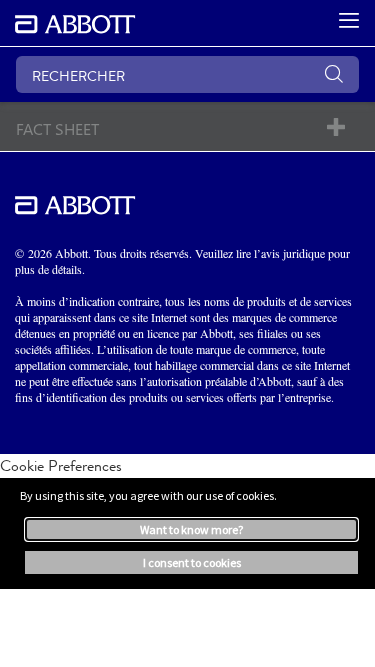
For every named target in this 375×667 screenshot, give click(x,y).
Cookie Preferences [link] (61, 465)
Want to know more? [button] (191, 529)
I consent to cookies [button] (192, 562)
